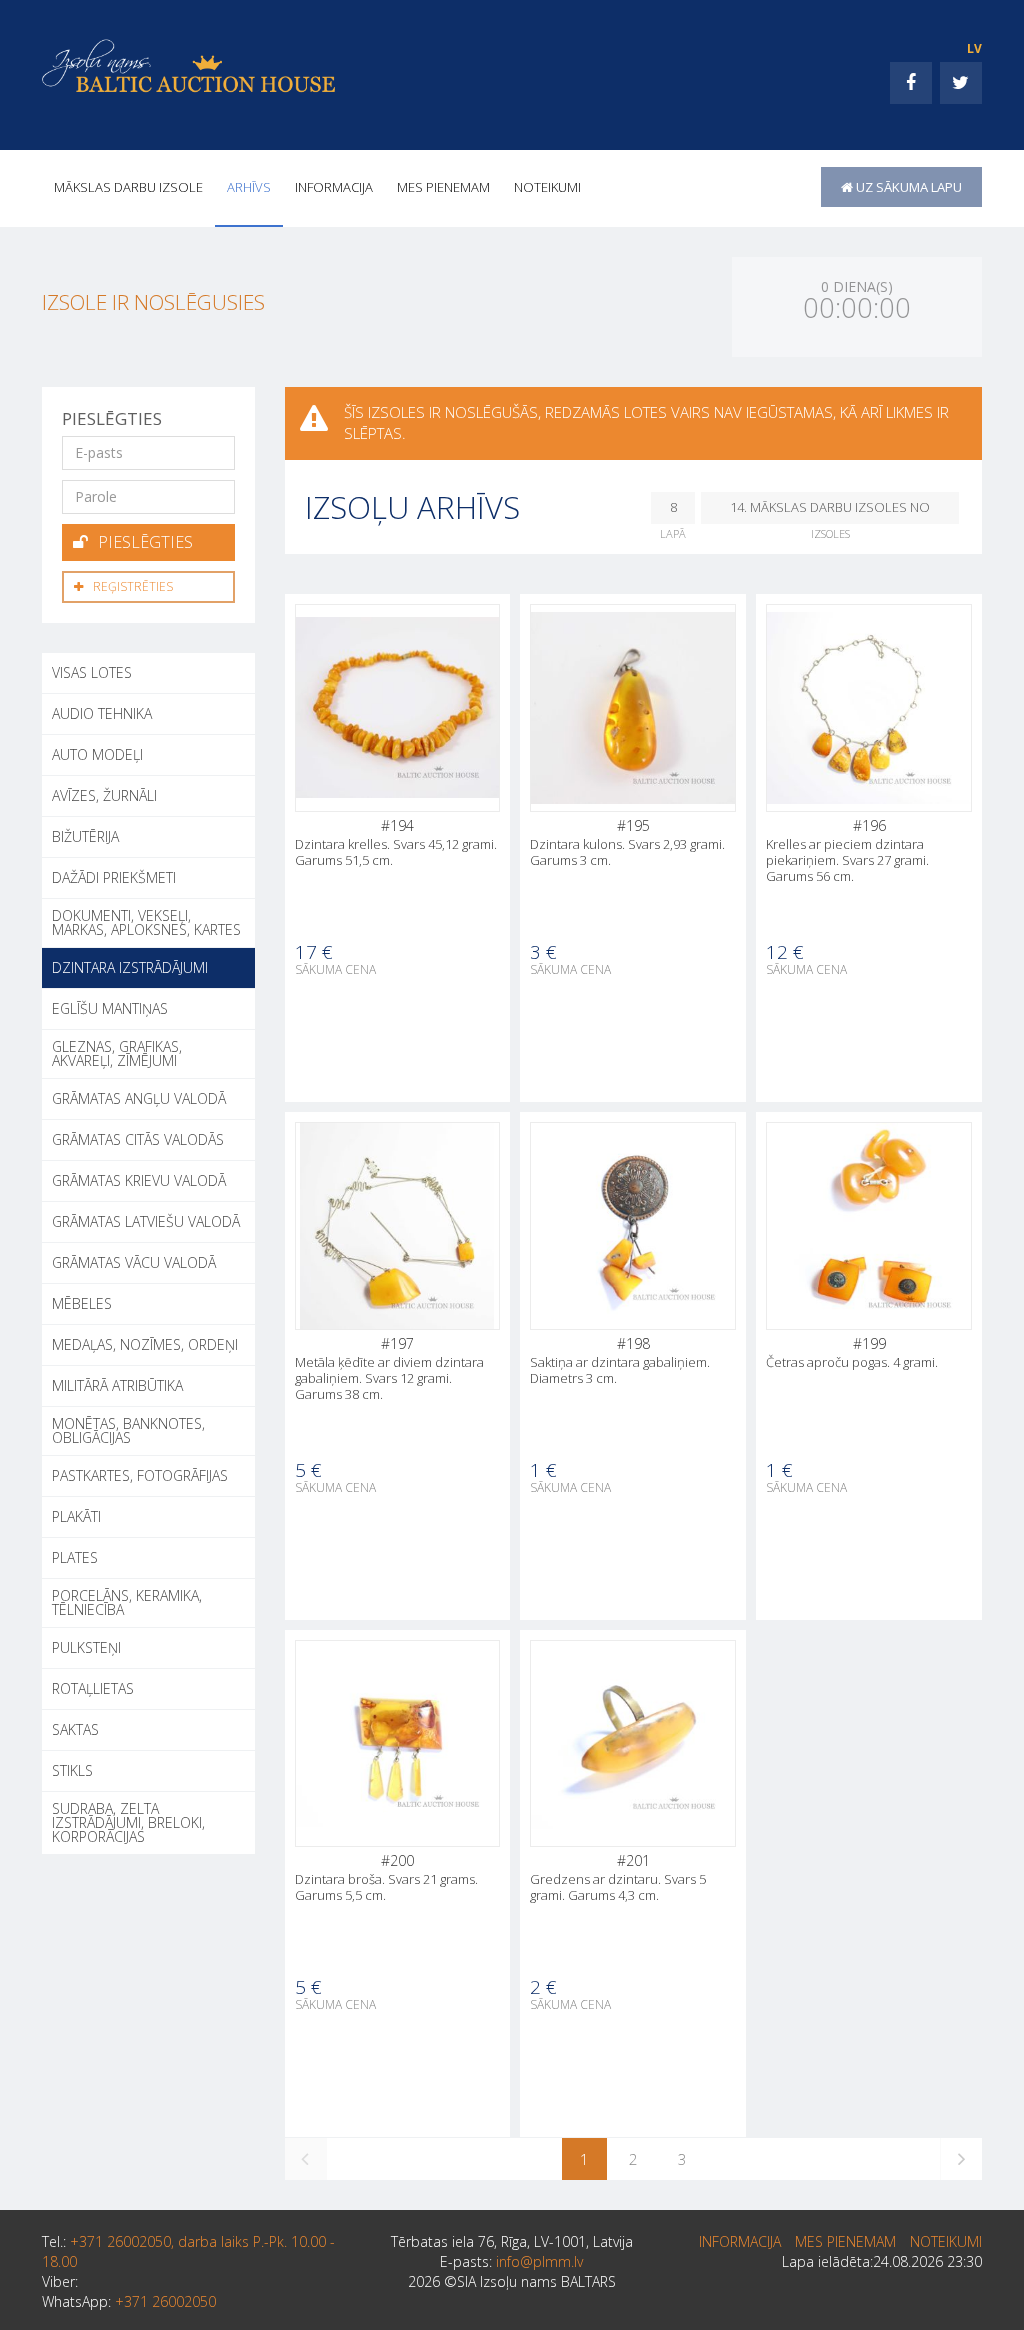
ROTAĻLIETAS (93, 1688)
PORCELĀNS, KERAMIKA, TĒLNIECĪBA (127, 1602)
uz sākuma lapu (907, 187)
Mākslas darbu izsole (128, 187)
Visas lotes (92, 672)
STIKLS (72, 1770)
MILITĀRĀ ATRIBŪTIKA (117, 1385)
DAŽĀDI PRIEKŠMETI (114, 877)
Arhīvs (249, 187)
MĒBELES (82, 1303)
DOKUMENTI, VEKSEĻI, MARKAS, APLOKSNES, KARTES (146, 922)
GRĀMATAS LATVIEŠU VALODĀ (146, 1221)
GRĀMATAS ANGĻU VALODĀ (139, 1098)
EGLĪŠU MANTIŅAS (110, 1008)
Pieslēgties (145, 542)
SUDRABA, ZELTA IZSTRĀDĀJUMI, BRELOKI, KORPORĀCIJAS (128, 1822)
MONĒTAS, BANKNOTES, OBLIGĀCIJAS (128, 1430)
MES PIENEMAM (443, 187)
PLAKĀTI (76, 1516)
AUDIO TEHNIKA (102, 713)
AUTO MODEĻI (97, 754)
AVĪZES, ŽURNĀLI (104, 795)
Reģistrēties (133, 586)
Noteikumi (547, 187)
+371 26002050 (165, 2301)
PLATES (75, 1557)
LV (974, 48)
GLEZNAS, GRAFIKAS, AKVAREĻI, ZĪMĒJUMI (117, 1053)
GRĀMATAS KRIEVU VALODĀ (139, 1180)
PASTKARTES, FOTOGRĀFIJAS (140, 1475)
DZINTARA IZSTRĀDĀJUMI (130, 967)
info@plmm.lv (539, 2261)
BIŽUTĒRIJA (85, 836)
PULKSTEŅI (86, 1647)
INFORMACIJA (334, 187)
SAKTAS (75, 1729)
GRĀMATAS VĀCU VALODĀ (134, 1262)
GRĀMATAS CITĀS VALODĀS (138, 1139)
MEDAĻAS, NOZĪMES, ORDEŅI (145, 1344)
